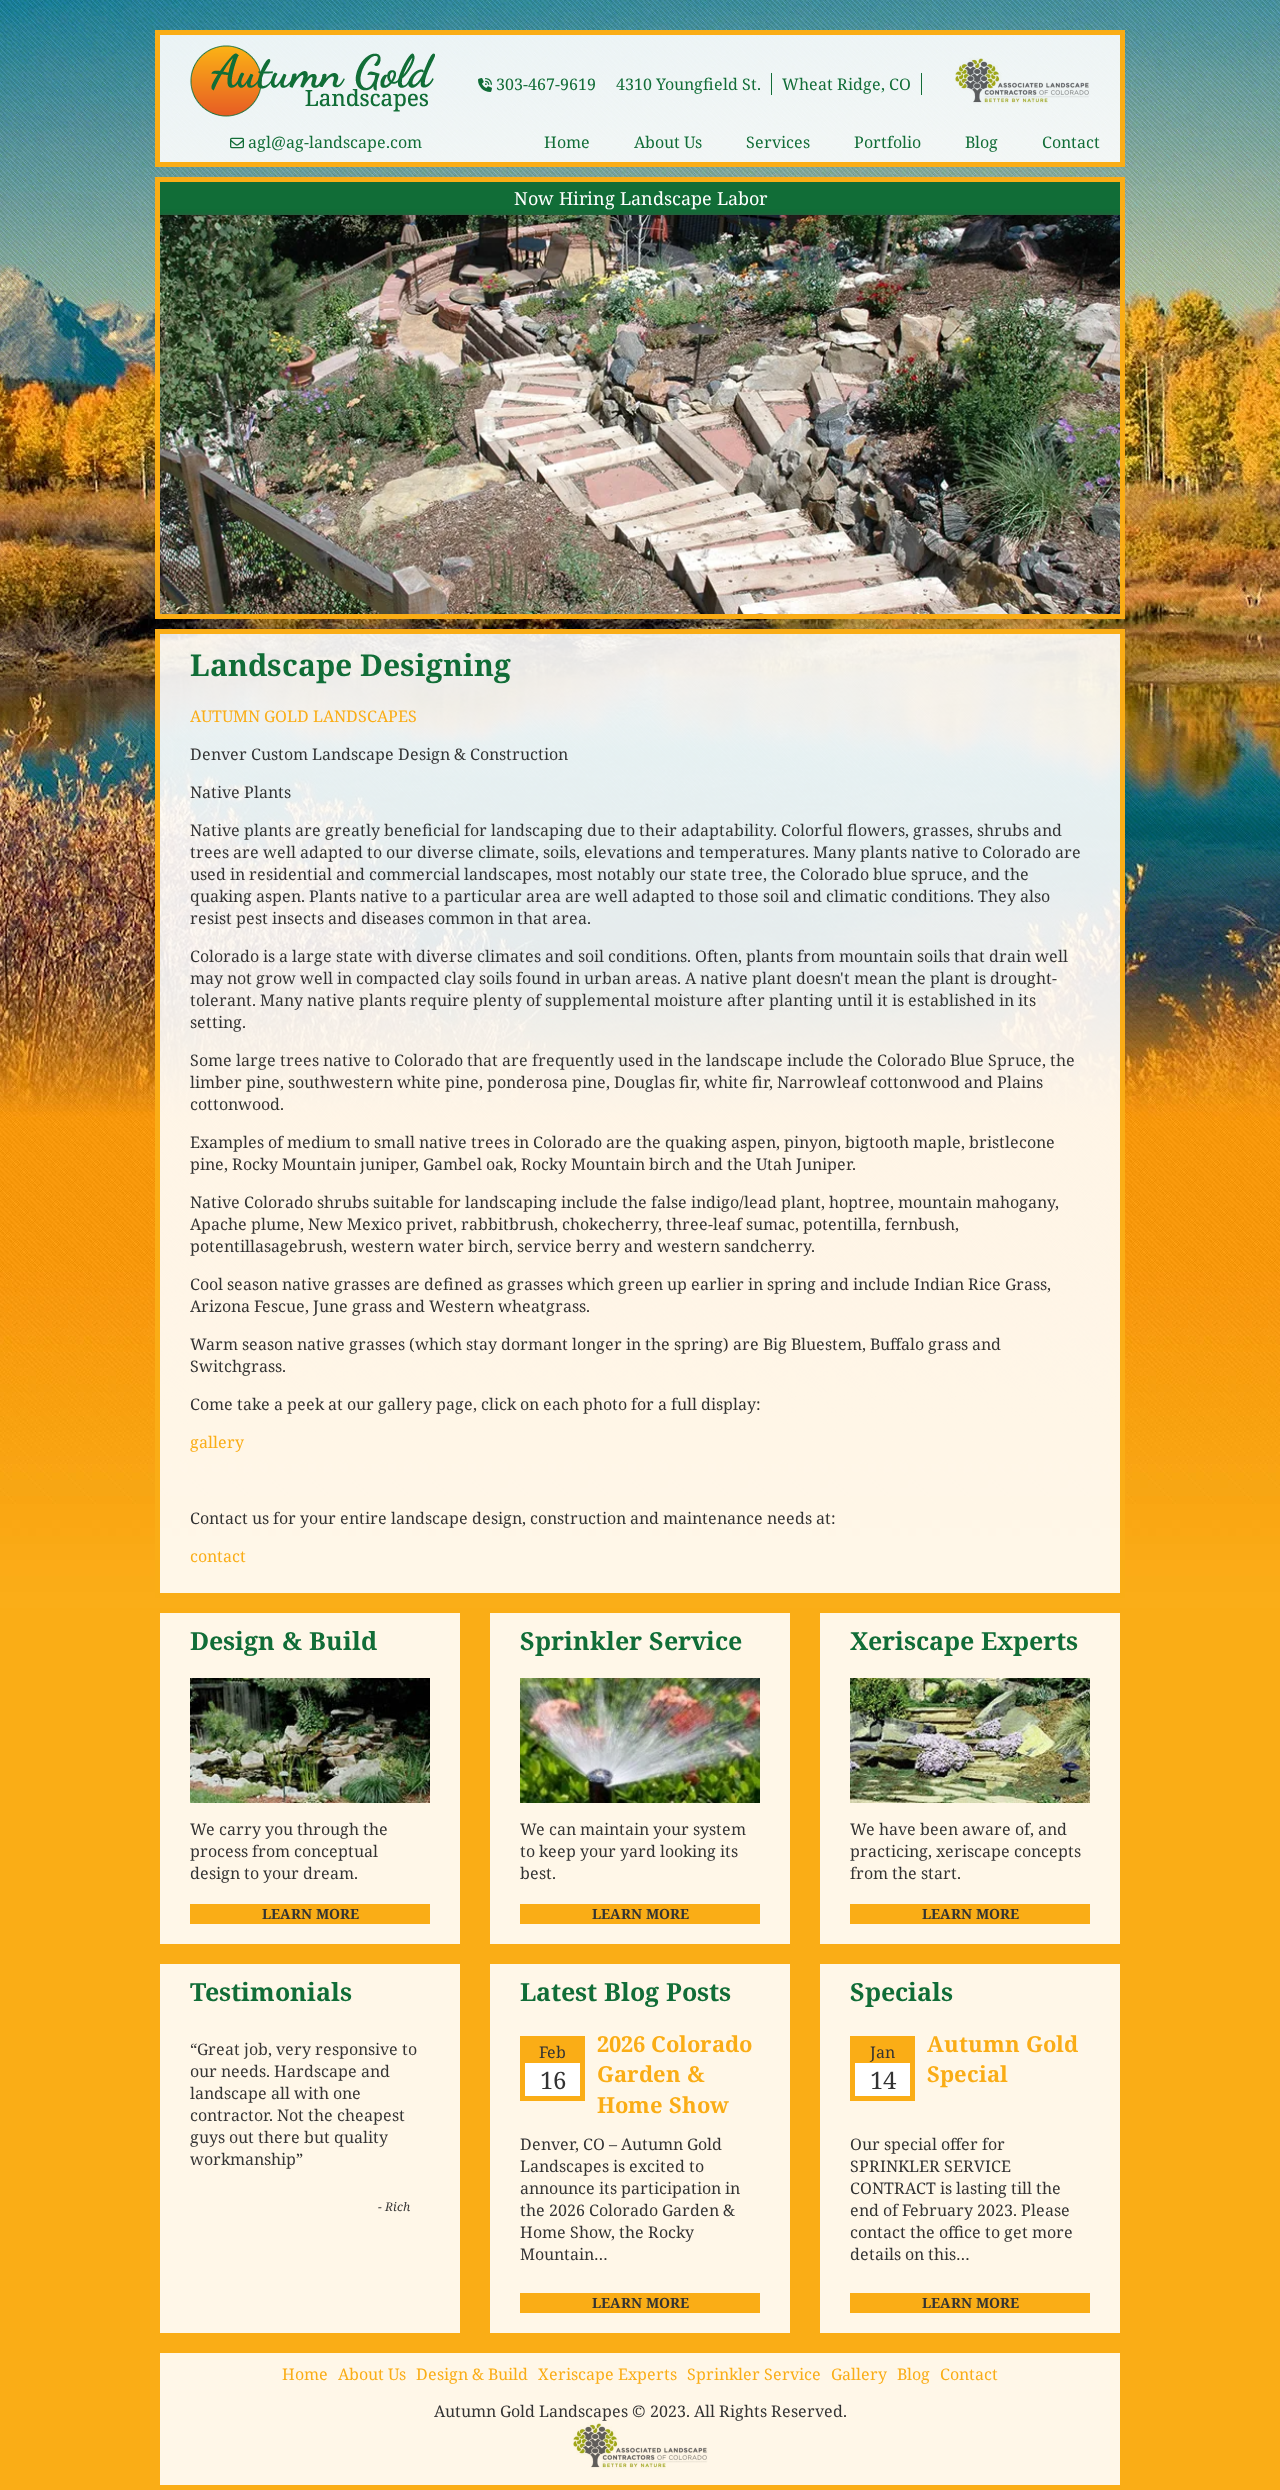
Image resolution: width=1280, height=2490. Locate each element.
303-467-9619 (546, 84)
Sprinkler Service (754, 2374)
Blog (981, 142)
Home (567, 142)
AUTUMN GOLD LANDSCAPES (303, 716)
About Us (668, 142)
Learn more (640, 2302)
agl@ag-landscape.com (335, 142)
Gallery (859, 2374)
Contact (1071, 142)
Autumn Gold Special (1002, 2058)
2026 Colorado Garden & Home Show (674, 2073)
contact (218, 1556)
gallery (217, 1442)
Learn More (310, 1913)
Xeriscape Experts (607, 2374)
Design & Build (472, 2374)
